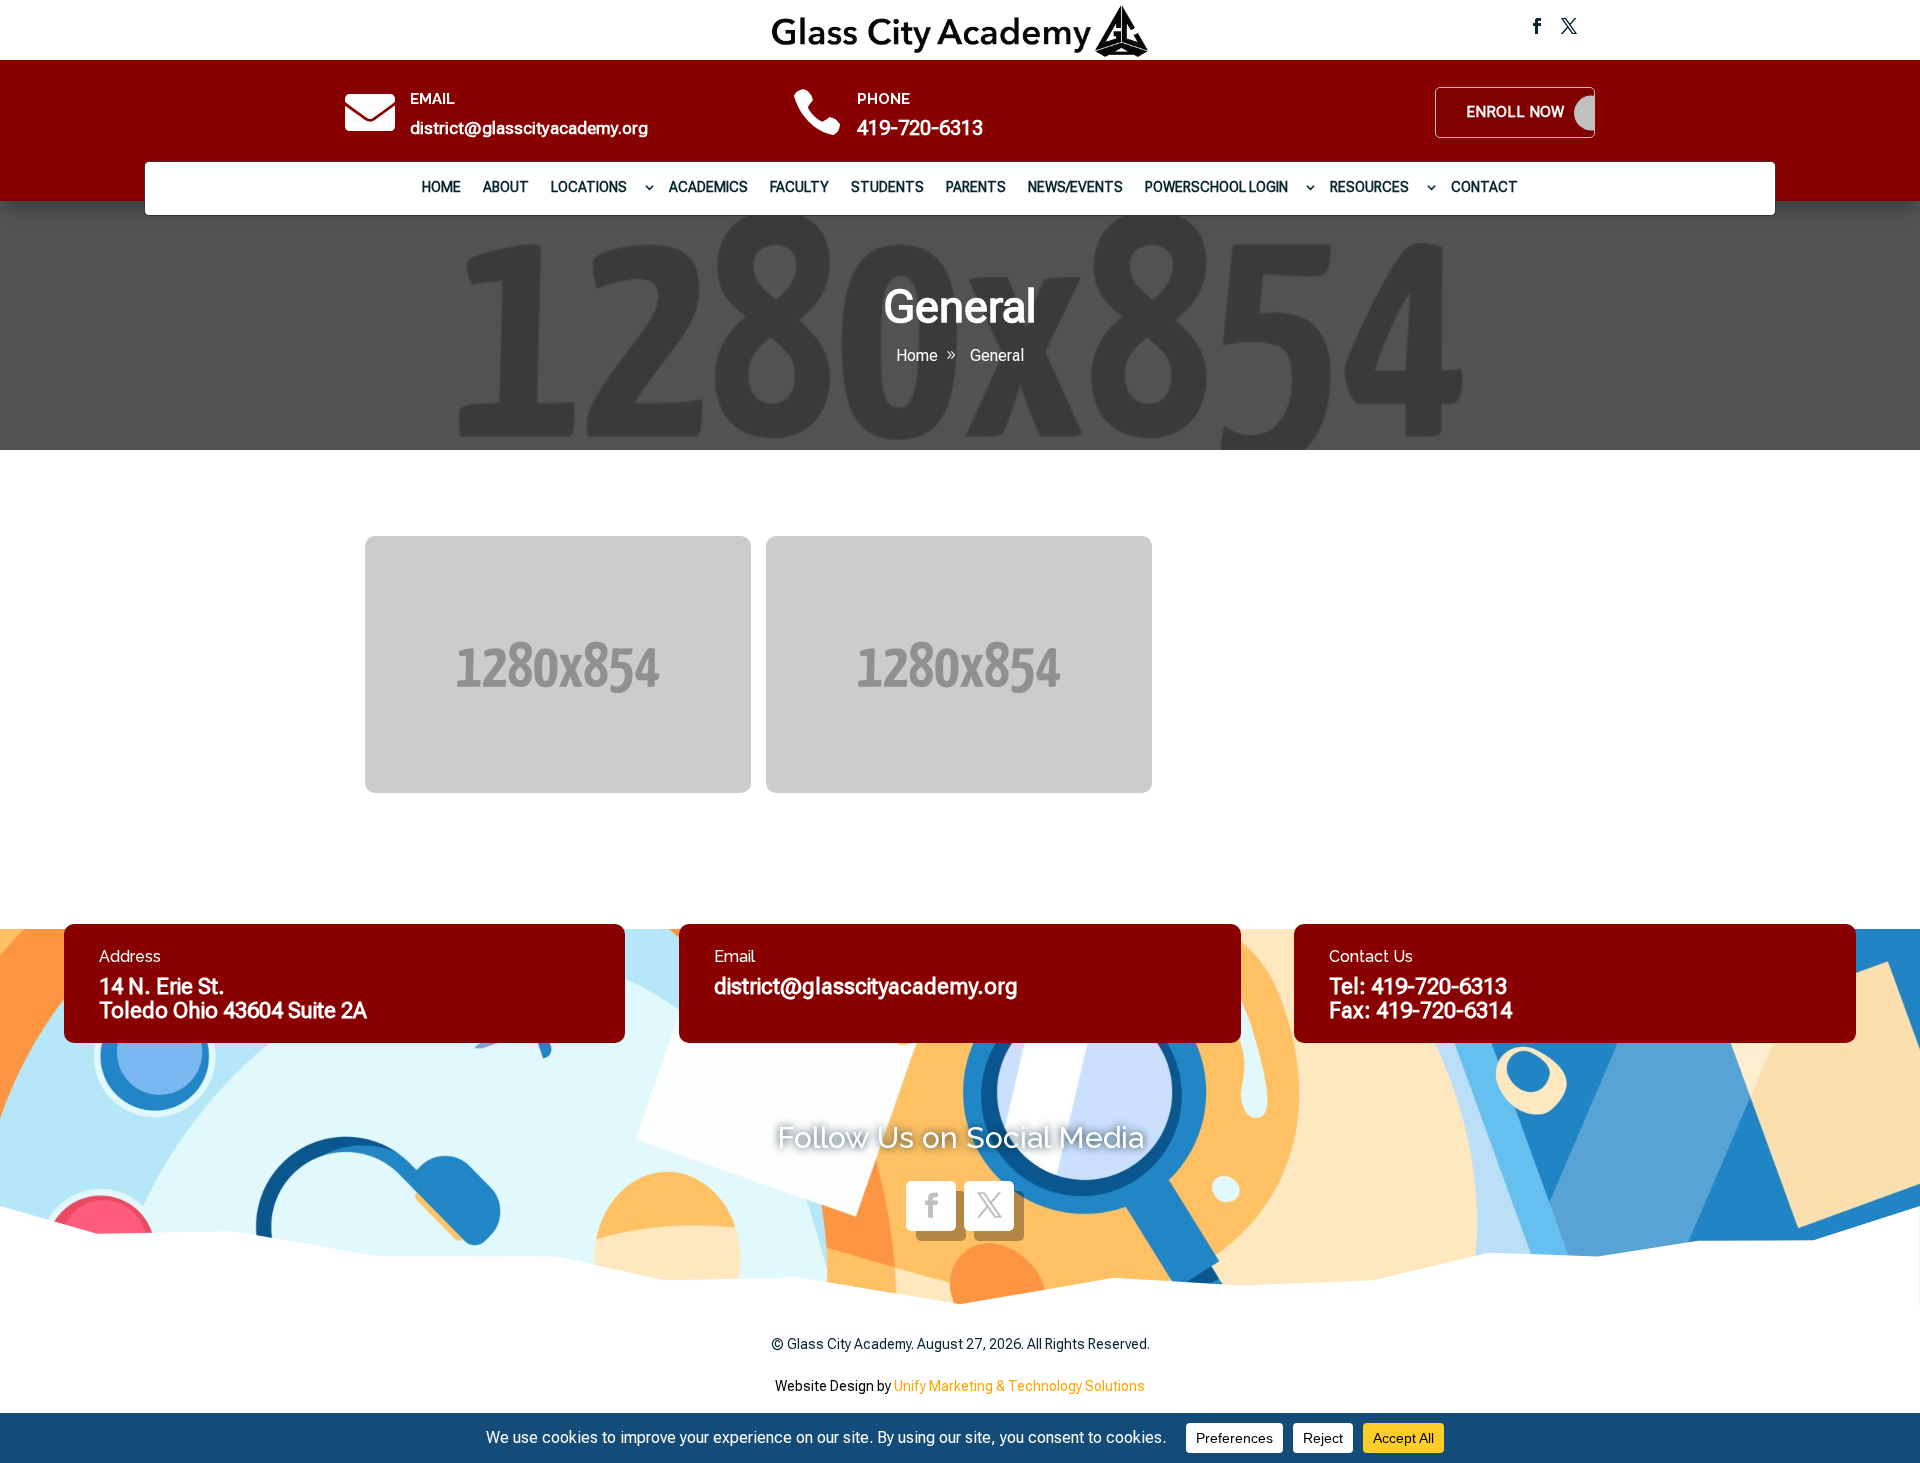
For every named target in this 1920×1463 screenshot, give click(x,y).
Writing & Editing (848, 745)
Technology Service (466, 745)
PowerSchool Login (1216, 187)
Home (441, 187)
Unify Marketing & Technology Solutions (1019, 1386)
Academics (708, 187)
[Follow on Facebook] (1537, 26)
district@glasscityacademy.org (529, 128)
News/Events (1075, 187)
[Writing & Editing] (959, 665)
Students (887, 187)
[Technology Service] (558, 665)
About (506, 187)
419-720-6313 (920, 128)
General (997, 355)
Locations (589, 187)
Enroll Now (1515, 112)
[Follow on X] (1569, 26)
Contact (1484, 187)
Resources (1369, 187)
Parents (976, 187)
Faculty (799, 187)
